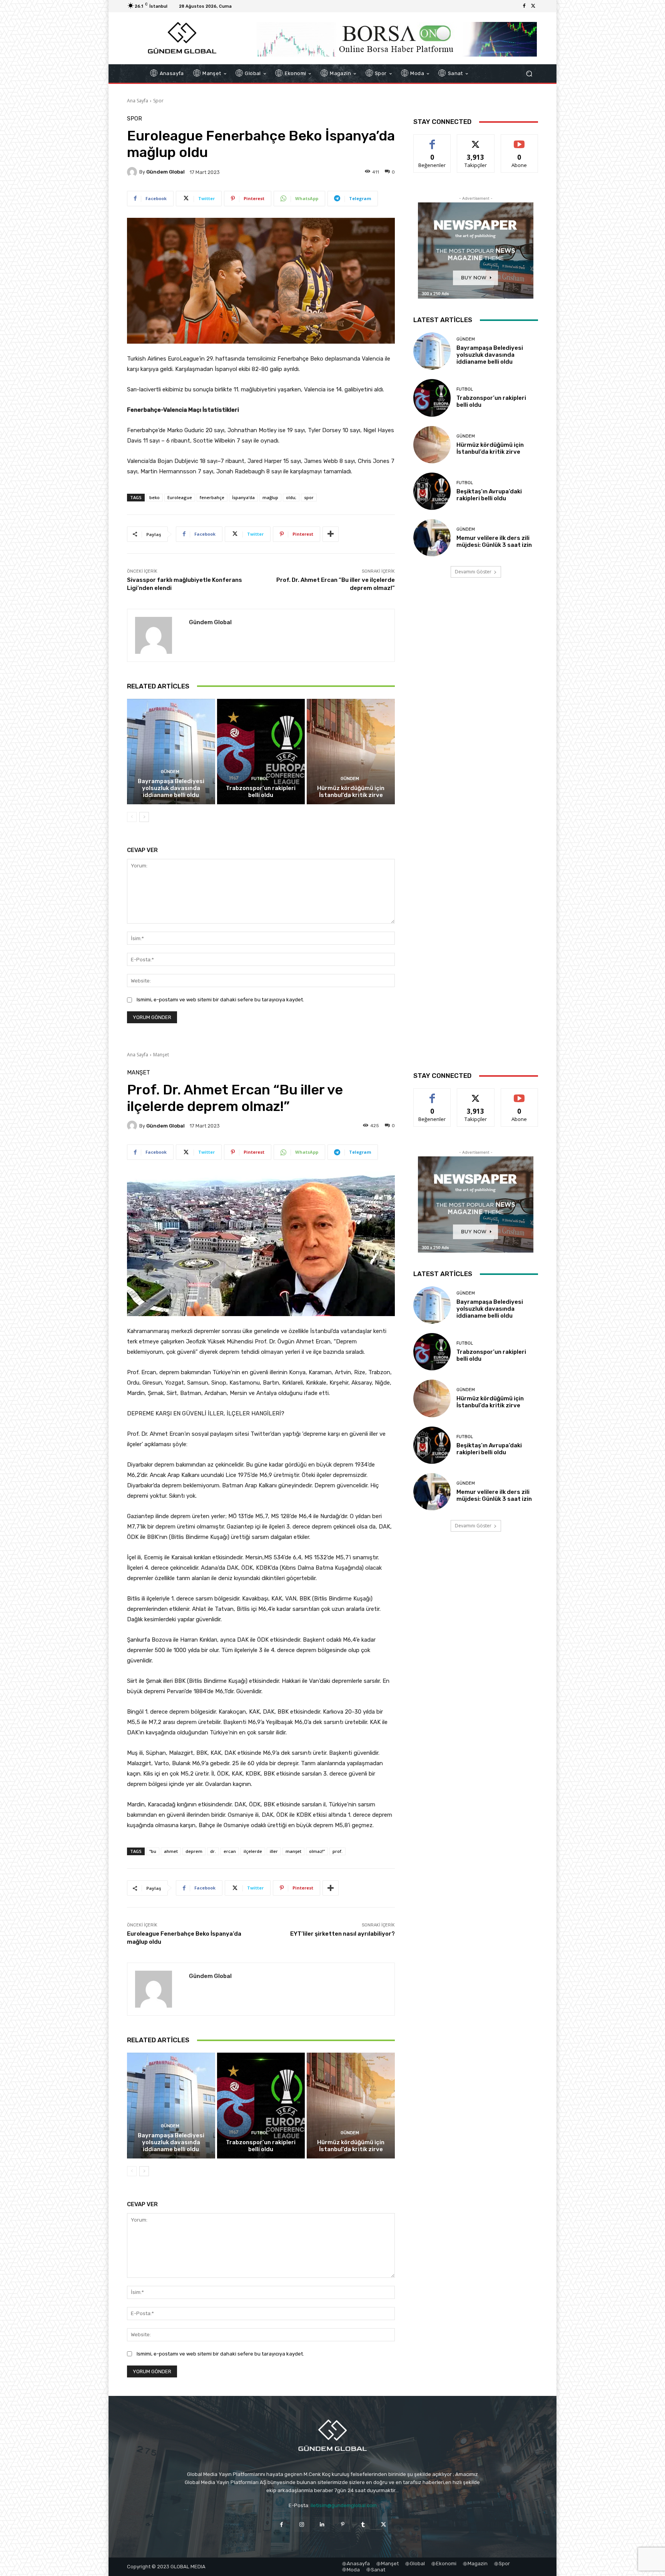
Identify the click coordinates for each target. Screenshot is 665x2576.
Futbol (260, 779)
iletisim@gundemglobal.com (344, 2505)
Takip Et (476, 140)
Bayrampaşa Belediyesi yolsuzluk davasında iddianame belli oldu (171, 788)
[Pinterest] (343, 2524)
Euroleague (180, 497)
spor (309, 497)
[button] (529, 74)
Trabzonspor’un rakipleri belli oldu (261, 792)
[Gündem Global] (133, 172)
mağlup (270, 497)
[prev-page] (132, 817)
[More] (331, 534)
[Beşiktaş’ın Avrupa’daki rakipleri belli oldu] (432, 491)
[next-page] (144, 817)
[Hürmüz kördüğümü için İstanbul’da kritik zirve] (351, 752)
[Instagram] (302, 2524)
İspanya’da (243, 497)
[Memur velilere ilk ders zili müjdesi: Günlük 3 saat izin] (432, 538)
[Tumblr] (363, 2524)
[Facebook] (524, 6)
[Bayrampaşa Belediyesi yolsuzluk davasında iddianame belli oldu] (171, 752)
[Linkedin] (322, 2524)
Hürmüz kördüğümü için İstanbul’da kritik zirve (351, 792)
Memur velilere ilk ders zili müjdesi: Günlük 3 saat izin (494, 541)
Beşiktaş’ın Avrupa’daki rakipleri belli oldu (489, 495)
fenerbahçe (212, 497)
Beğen (432, 140)
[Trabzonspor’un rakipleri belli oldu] (261, 752)
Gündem (170, 772)
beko (155, 497)
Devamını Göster (473, 572)
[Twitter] (533, 6)
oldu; (291, 497)
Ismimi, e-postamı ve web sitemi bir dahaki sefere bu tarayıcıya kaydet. (220, 1000)
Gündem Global (165, 172)
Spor (158, 101)
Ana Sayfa (138, 101)
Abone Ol (519, 140)
